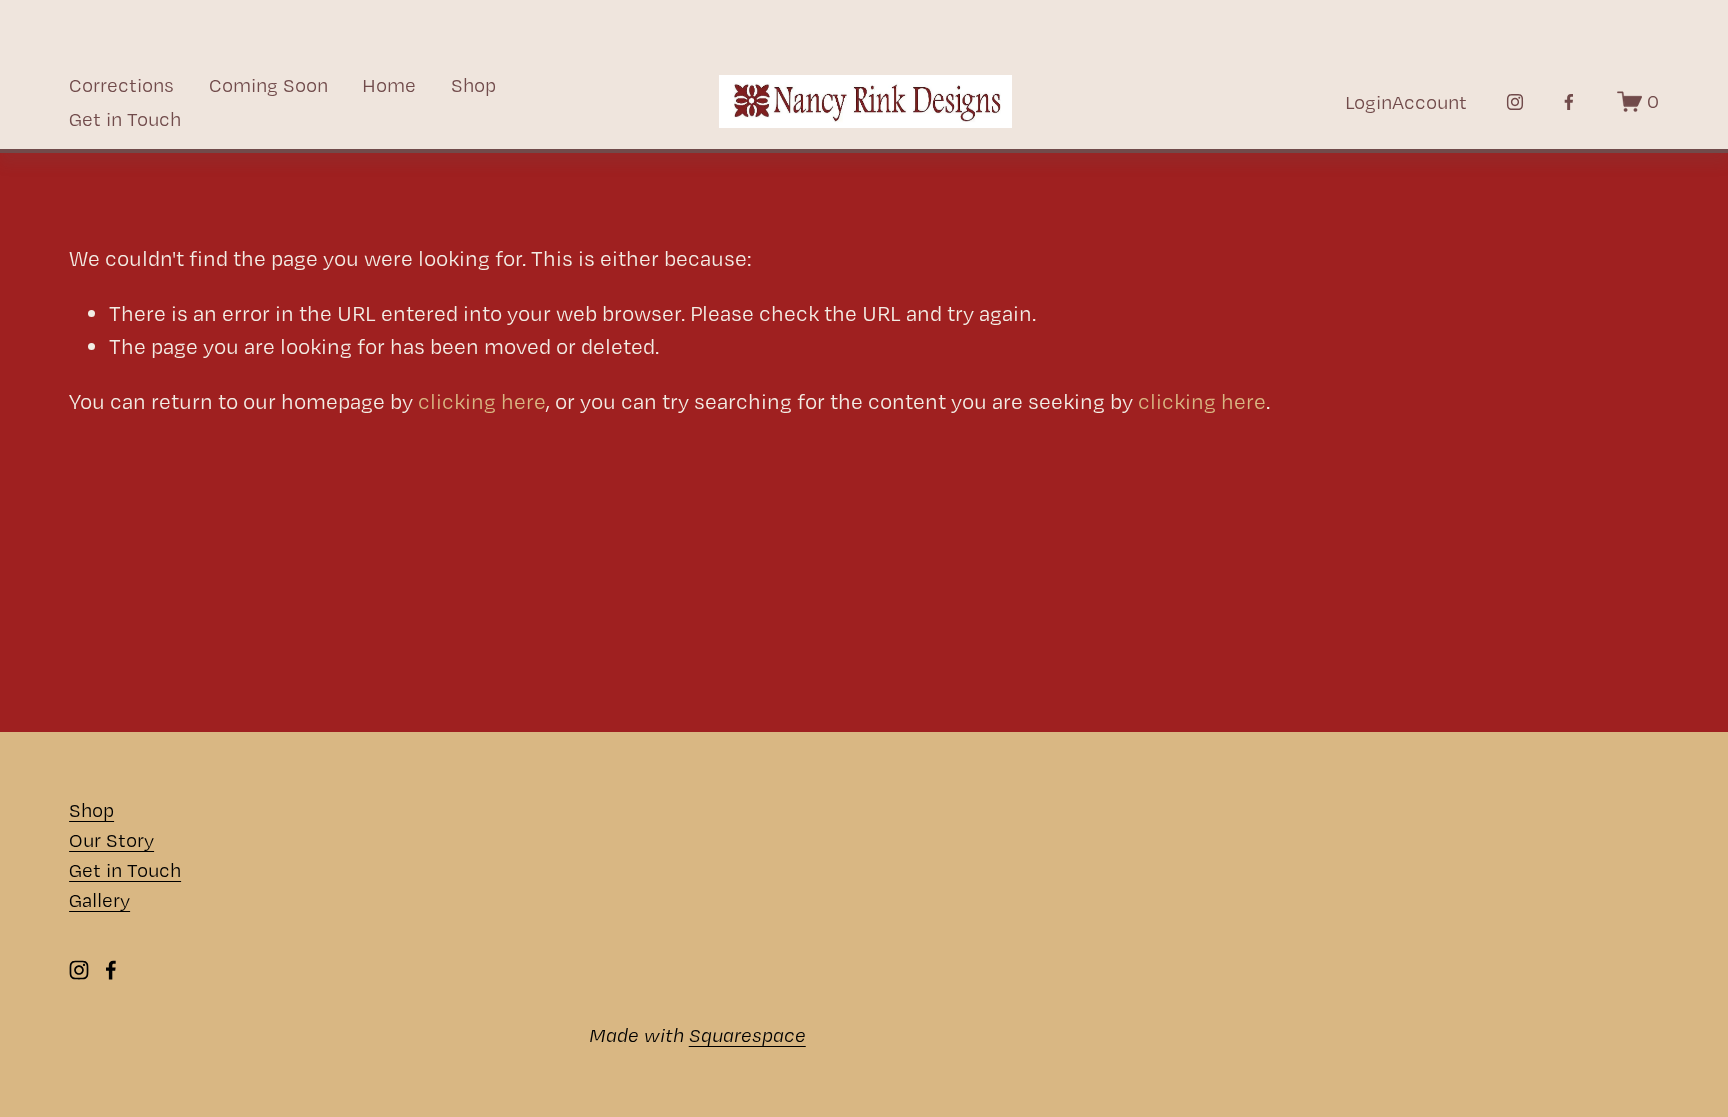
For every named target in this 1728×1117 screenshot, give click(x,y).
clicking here (482, 401)
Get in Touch (125, 119)
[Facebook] (1569, 102)
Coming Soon (268, 85)
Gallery (99, 900)
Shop (473, 85)
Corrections (121, 85)
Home (389, 85)
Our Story (111, 840)
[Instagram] (1515, 102)
